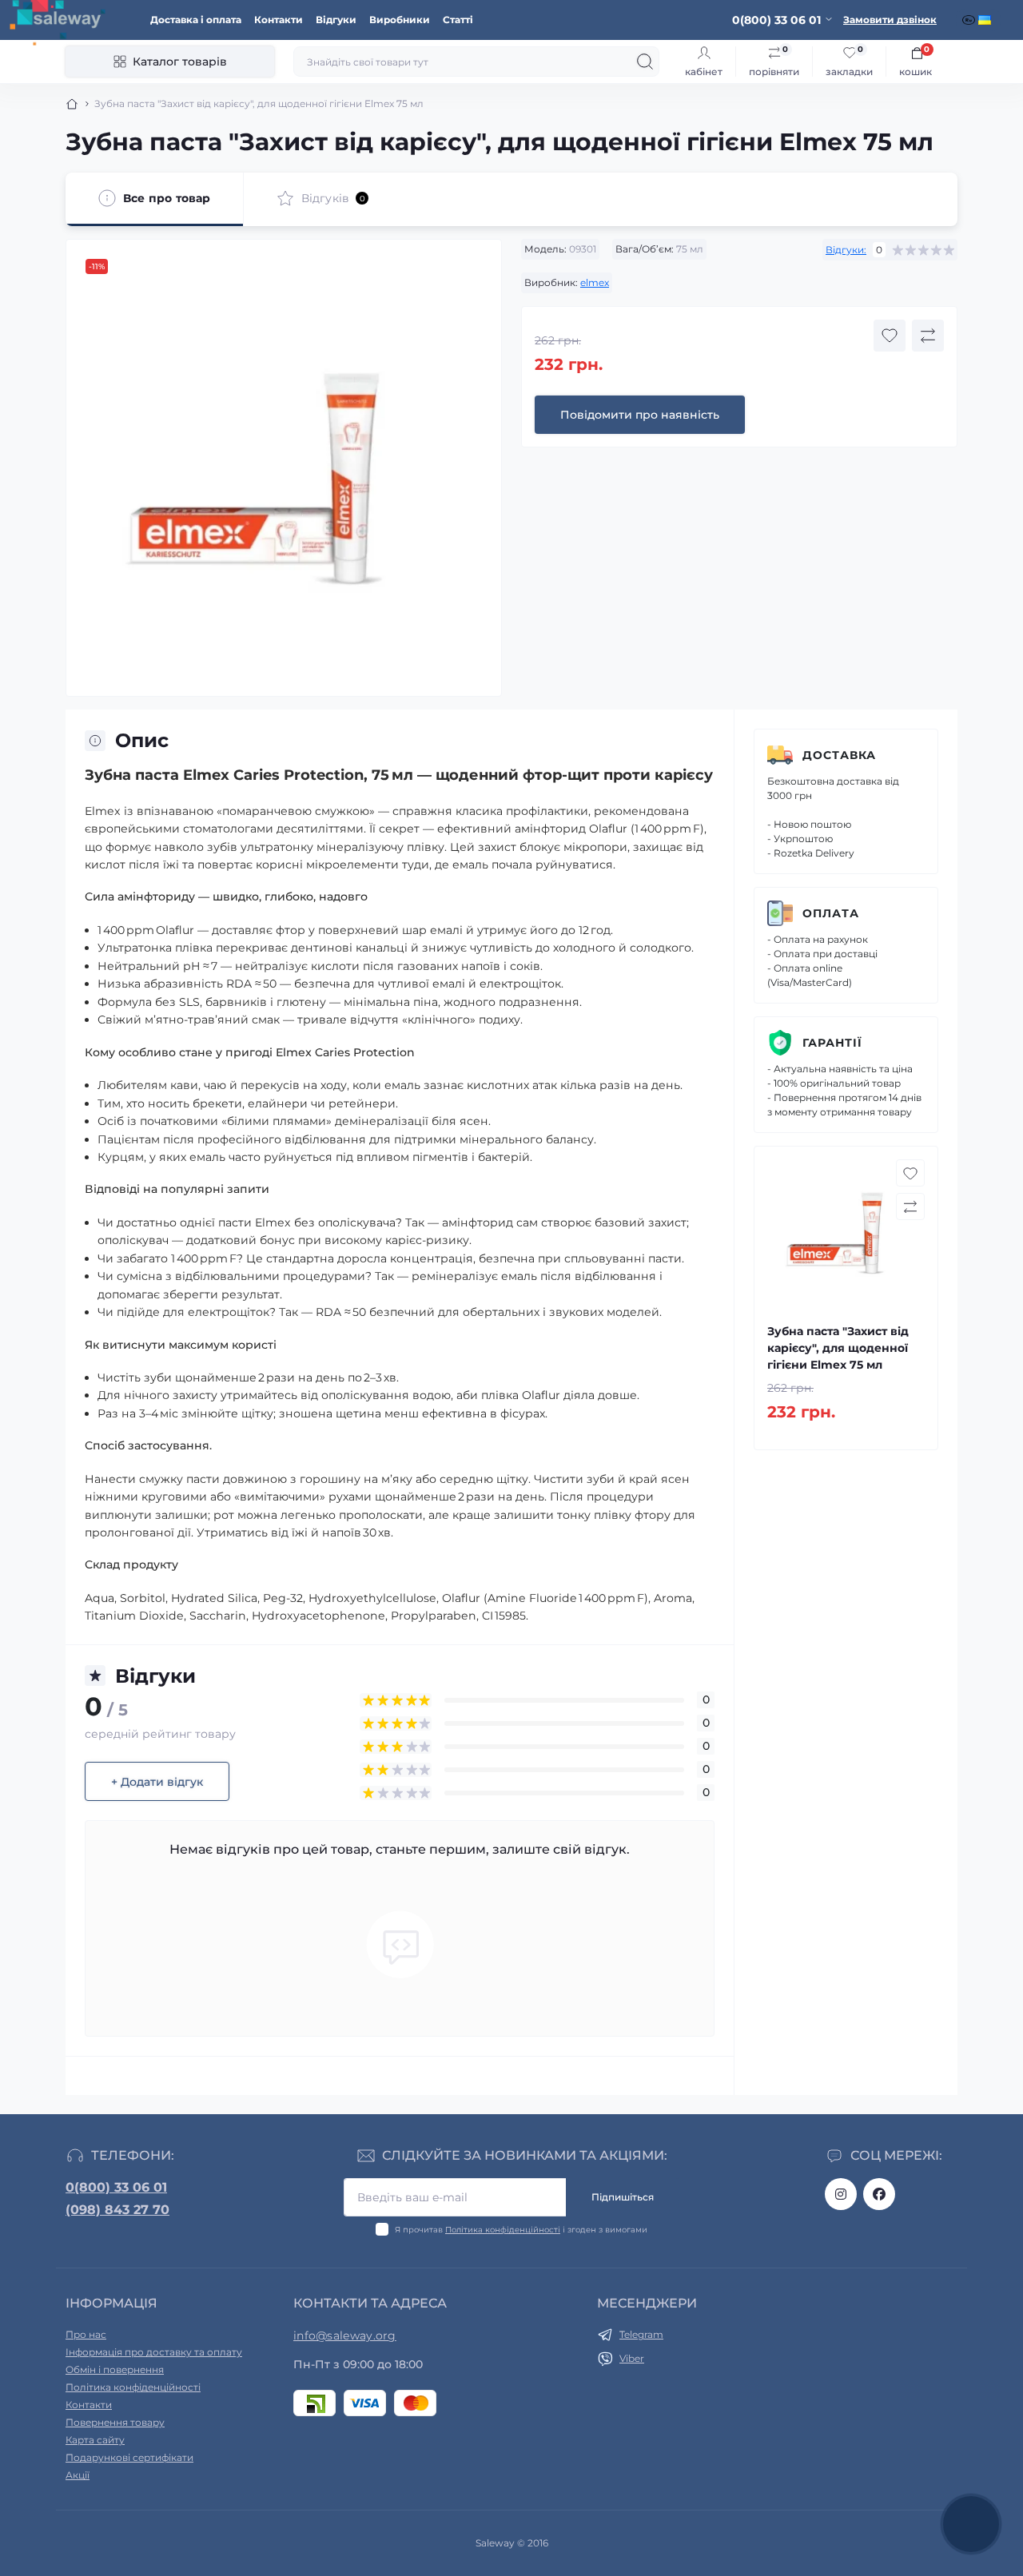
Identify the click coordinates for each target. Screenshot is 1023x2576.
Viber (632, 2358)
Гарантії (832, 1043)
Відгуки (336, 20)
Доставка (839, 755)
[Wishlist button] (890, 336)
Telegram (641, 2334)
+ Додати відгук (157, 1782)
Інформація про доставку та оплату (154, 2352)
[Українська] (986, 20)
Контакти (279, 20)
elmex (595, 282)
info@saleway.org (345, 2335)
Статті (458, 20)
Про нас (86, 2334)
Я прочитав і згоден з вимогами (521, 2230)
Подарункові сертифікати (129, 2457)
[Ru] (970, 20)
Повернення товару (115, 2422)
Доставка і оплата (196, 20)
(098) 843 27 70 (117, 2210)
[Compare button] (928, 336)
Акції (78, 2475)
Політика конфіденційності (503, 2230)
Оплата (831, 913)
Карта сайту (95, 2440)
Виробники (400, 20)
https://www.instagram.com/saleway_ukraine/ (841, 2194)
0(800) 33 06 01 (116, 2187)
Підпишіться (623, 2197)
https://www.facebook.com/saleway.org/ (879, 2194)
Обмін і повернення (115, 2369)
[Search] (645, 62)
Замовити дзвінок (890, 20)
